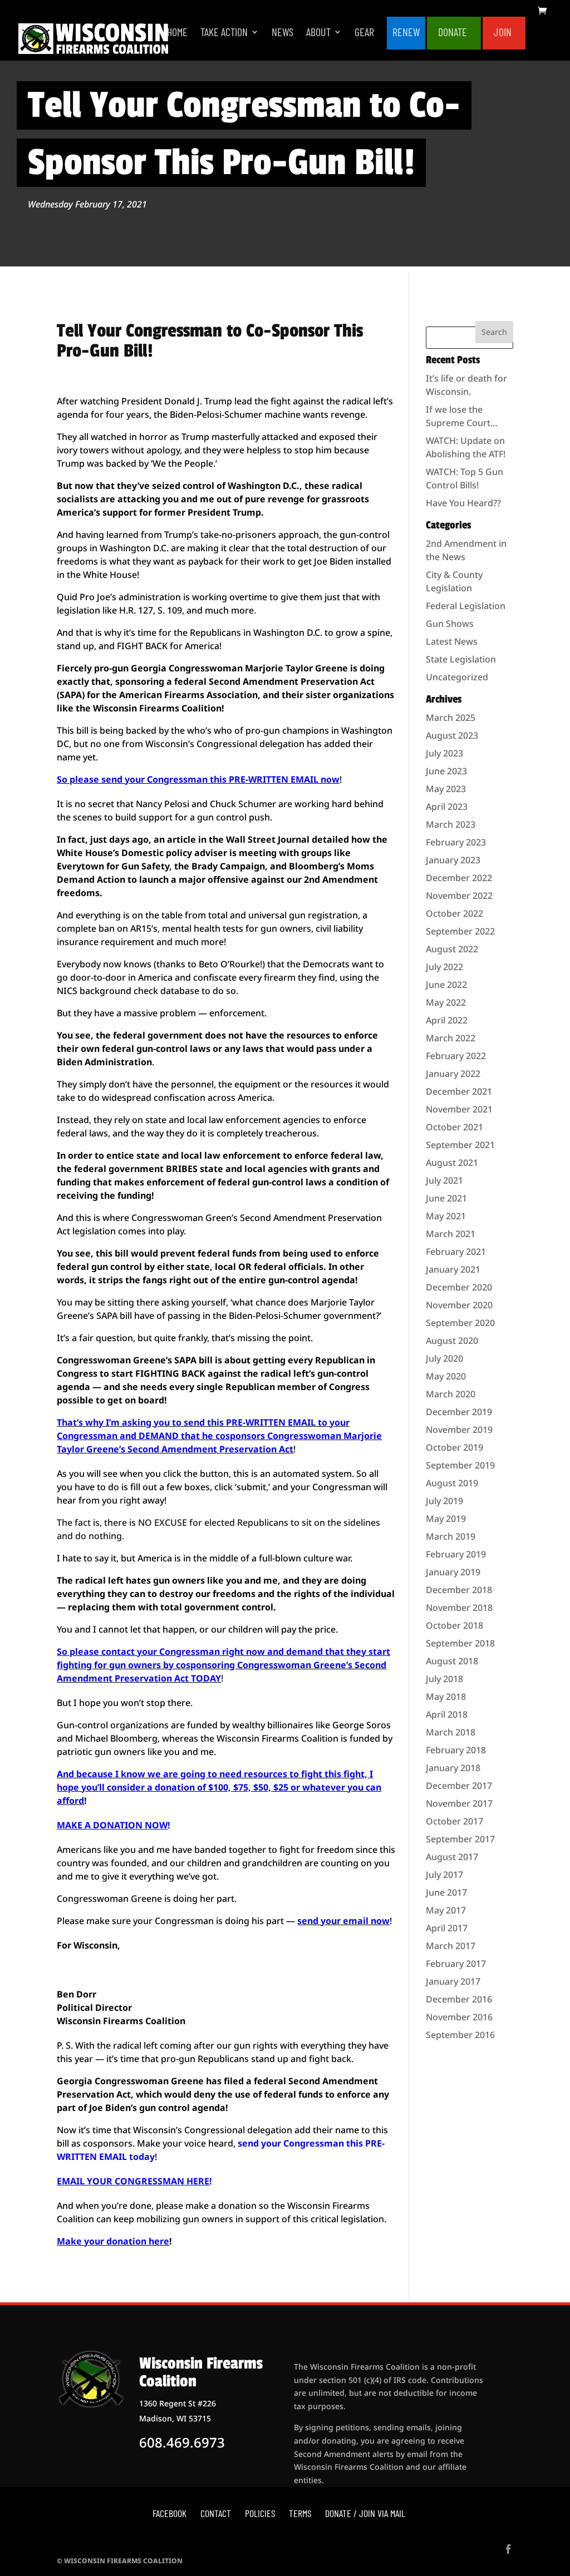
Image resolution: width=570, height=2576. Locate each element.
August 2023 (452, 735)
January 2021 (453, 1269)
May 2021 (446, 1216)
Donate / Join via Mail (365, 2513)
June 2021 (446, 1198)
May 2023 (446, 789)
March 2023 (451, 824)
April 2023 (447, 807)
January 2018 (453, 1768)
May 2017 (446, 1910)
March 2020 (451, 1394)
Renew (406, 33)
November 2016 (459, 2017)
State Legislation (461, 659)
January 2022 (453, 1074)
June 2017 (446, 1892)
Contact (216, 2513)
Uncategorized (457, 677)
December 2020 (459, 1287)
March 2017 (451, 1946)
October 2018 (454, 1625)
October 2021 (454, 1127)
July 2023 (444, 753)
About (318, 33)
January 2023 (453, 860)
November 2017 (459, 1803)
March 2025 (451, 718)
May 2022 (446, 1002)
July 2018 (444, 1679)
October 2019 (454, 1447)
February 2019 (456, 1554)
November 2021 (459, 1109)
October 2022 (454, 913)
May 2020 (446, 1376)
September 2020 (460, 1323)
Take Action (224, 33)
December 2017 (459, 1786)
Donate (453, 33)
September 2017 (460, 1839)
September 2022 (460, 931)
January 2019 (453, 1572)
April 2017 (447, 1928)
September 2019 (460, 1465)
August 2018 (452, 1661)
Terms (300, 2513)
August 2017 (452, 1857)
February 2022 (456, 1056)
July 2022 (444, 967)
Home (177, 33)
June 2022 (446, 985)
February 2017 (456, 1964)
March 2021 (451, 1234)
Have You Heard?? (463, 503)
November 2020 (459, 1305)
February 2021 (456, 1252)
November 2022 (459, 896)
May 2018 (446, 1697)
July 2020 (444, 1358)
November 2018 (459, 1608)
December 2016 (459, 1999)
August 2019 (452, 1483)
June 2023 (446, 771)
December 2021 (459, 1091)
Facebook (169, 2513)
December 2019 (459, 1412)
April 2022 (447, 1020)
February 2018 (456, 1750)
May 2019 (446, 1519)
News (282, 33)
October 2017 (454, 1821)
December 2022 (459, 878)
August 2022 (452, 949)
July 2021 (444, 1180)
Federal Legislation (466, 606)
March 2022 (451, 1038)
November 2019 (459, 1430)
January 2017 (453, 1981)
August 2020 (452, 1341)
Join (503, 33)
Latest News (452, 641)
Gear (364, 33)
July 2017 (444, 1875)
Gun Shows (450, 624)
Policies (260, 2513)
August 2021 (452, 1163)
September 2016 (460, 2035)
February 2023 (456, 842)
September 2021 (460, 1145)
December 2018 (459, 1590)
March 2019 (451, 1536)
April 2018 (447, 1714)
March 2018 (451, 1732)
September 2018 (460, 1643)
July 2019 (444, 1501)
